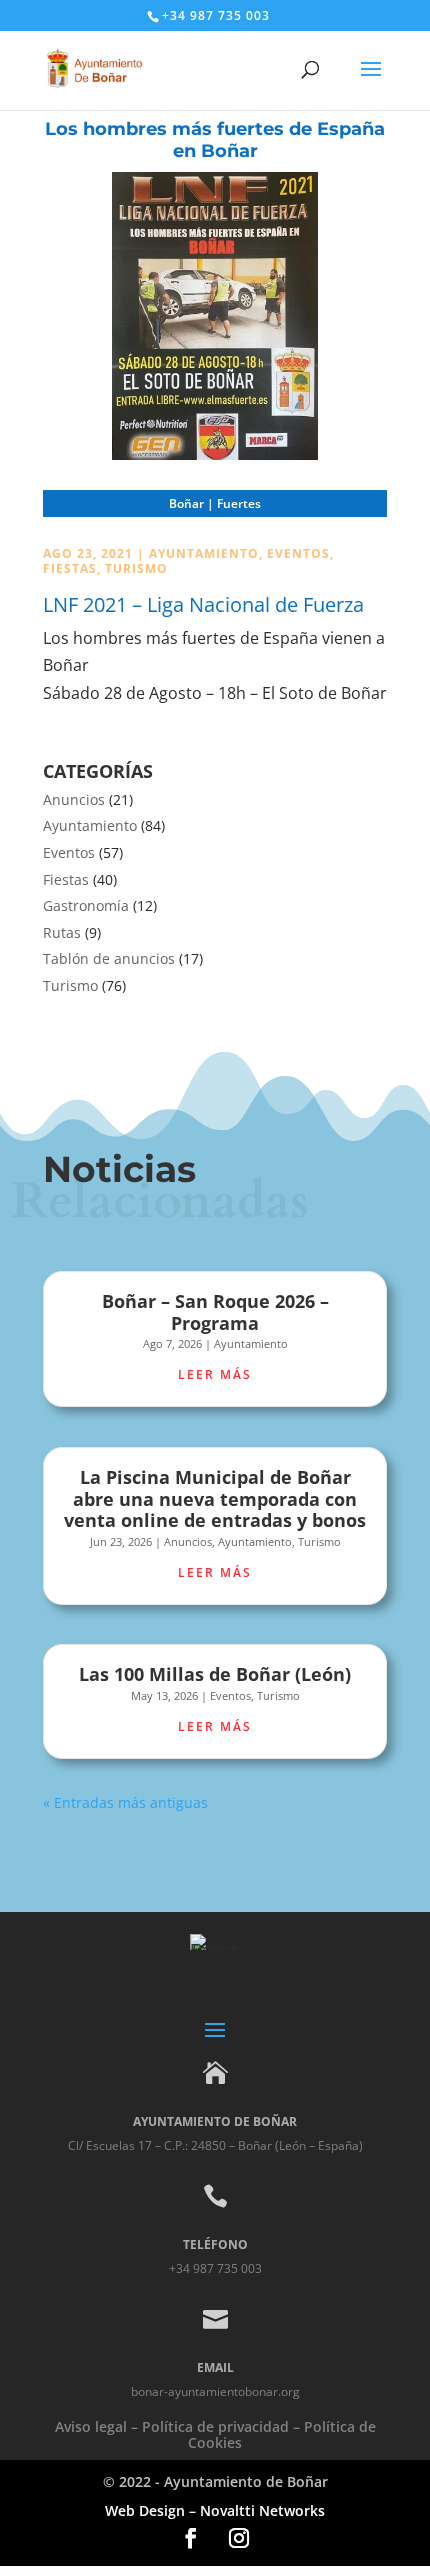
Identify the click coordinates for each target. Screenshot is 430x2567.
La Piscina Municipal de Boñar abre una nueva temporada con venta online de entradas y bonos (215, 1498)
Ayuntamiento (204, 553)
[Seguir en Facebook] (191, 2538)
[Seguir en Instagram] (239, 2538)
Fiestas (70, 568)
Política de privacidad (215, 2426)
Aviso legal (91, 2426)
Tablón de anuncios (109, 958)
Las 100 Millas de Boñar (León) (215, 1674)
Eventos (298, 553)
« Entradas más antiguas (125, 1802)
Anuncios (74, 799)
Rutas (62, 932)
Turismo (136, 568)
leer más (215, 1374)
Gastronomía (86, 905)
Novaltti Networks (262, 2510)
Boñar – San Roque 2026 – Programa (215, 1312)
